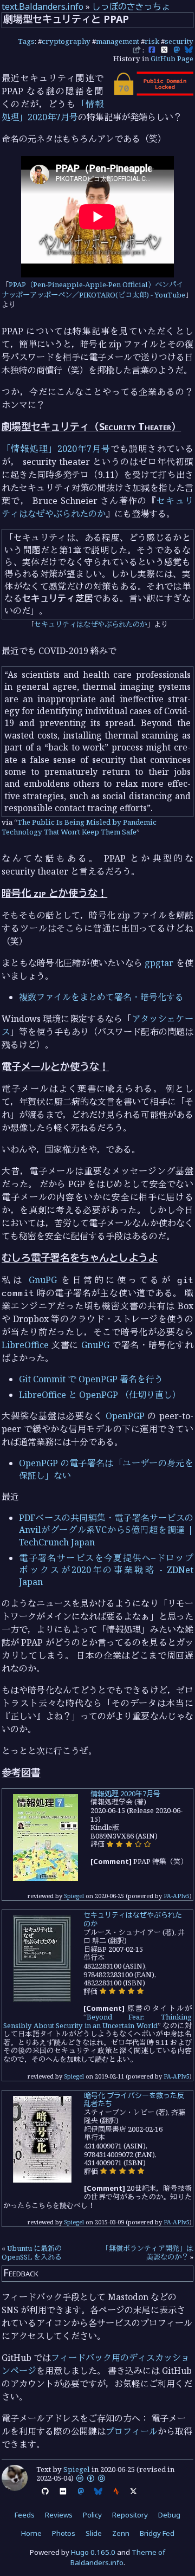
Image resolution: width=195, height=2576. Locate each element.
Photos (64, 2533)
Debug (169, 2515)
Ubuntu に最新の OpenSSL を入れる (32, 2253)
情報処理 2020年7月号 (125, 1794)
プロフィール (132, 2431)
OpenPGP (125, 1416)
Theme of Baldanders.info (118, 2557)
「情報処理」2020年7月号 (56, 449)
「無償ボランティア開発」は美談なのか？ (148, 2253)
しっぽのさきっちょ (131, 7)
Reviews (59, 2515)
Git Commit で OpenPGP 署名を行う (91, 1379)
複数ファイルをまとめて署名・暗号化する (101, 997)
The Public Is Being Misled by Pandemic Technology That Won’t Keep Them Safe (79, 827)
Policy (92, 2515)
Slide (94, 2533)
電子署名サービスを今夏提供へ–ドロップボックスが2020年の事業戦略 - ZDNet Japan (106, 1570)
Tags (26, 41)
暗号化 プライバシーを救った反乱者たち (134, 2100)
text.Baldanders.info (43, 7)
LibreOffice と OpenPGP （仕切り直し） (100, 1395)
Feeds (25, 2515)
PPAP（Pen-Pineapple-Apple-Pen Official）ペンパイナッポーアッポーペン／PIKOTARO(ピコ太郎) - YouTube (93, 290)
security (179, 41)
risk (152, 41)
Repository (130, 2515)
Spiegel (74, 1896)
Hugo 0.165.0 (93, 2552)
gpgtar (159, 963)
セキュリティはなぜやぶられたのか (90, 624)
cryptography (66, 41)
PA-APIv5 (177, 1896)
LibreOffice (25, 1345)
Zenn (121, 2533)
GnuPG (43, 1280)
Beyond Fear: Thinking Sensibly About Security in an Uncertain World (97, 2021)
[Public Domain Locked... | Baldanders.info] (153, 93)
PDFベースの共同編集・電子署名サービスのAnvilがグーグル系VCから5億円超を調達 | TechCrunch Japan (106, 1530)
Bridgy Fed (157, 2533)
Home (31, 2533)
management (118, 41)
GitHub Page (172, 59)
